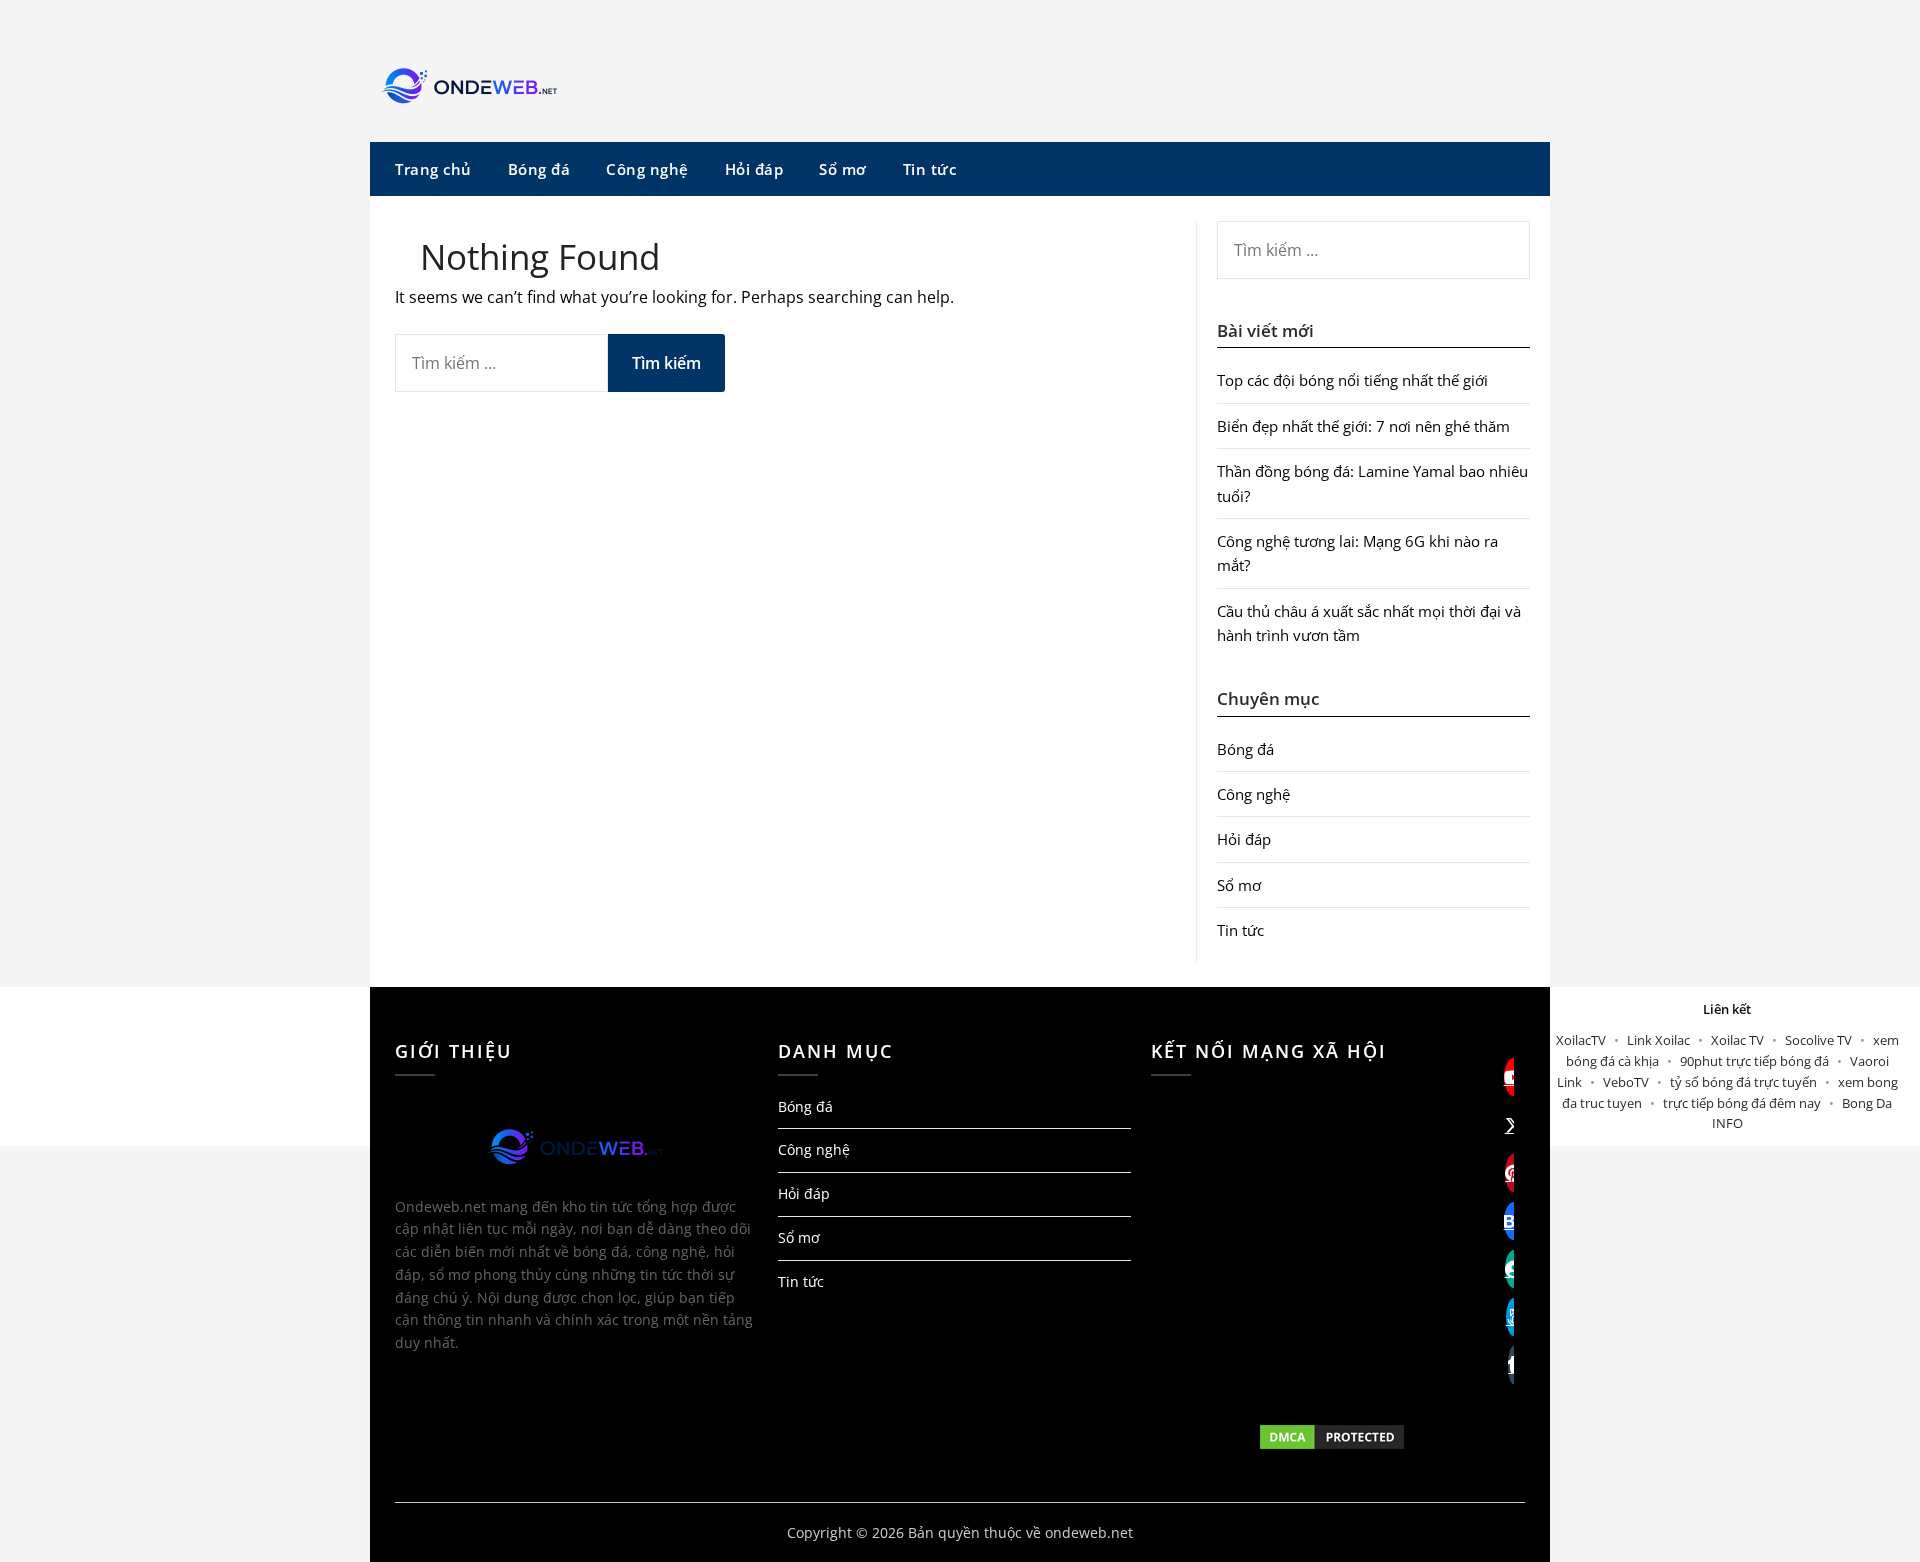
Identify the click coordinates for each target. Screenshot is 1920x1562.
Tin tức (930, 169)
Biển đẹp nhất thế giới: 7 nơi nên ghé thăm (1363, 426)
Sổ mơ (843, 169)
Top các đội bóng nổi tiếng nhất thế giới (1352, 380)
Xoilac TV (1737, 1040)
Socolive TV (1818, 1040)
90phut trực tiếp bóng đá (1754, 1061)
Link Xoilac (1658, 1040)
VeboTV (1626, 1082)
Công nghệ (647, 169)
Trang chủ (433, 169)
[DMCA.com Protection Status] (1332, 1437)
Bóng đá (539, 169)
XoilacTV (1581, 1040)
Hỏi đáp (754, 169)
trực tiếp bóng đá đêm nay (1742, 1103)
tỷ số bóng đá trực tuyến (1743, 1082)
